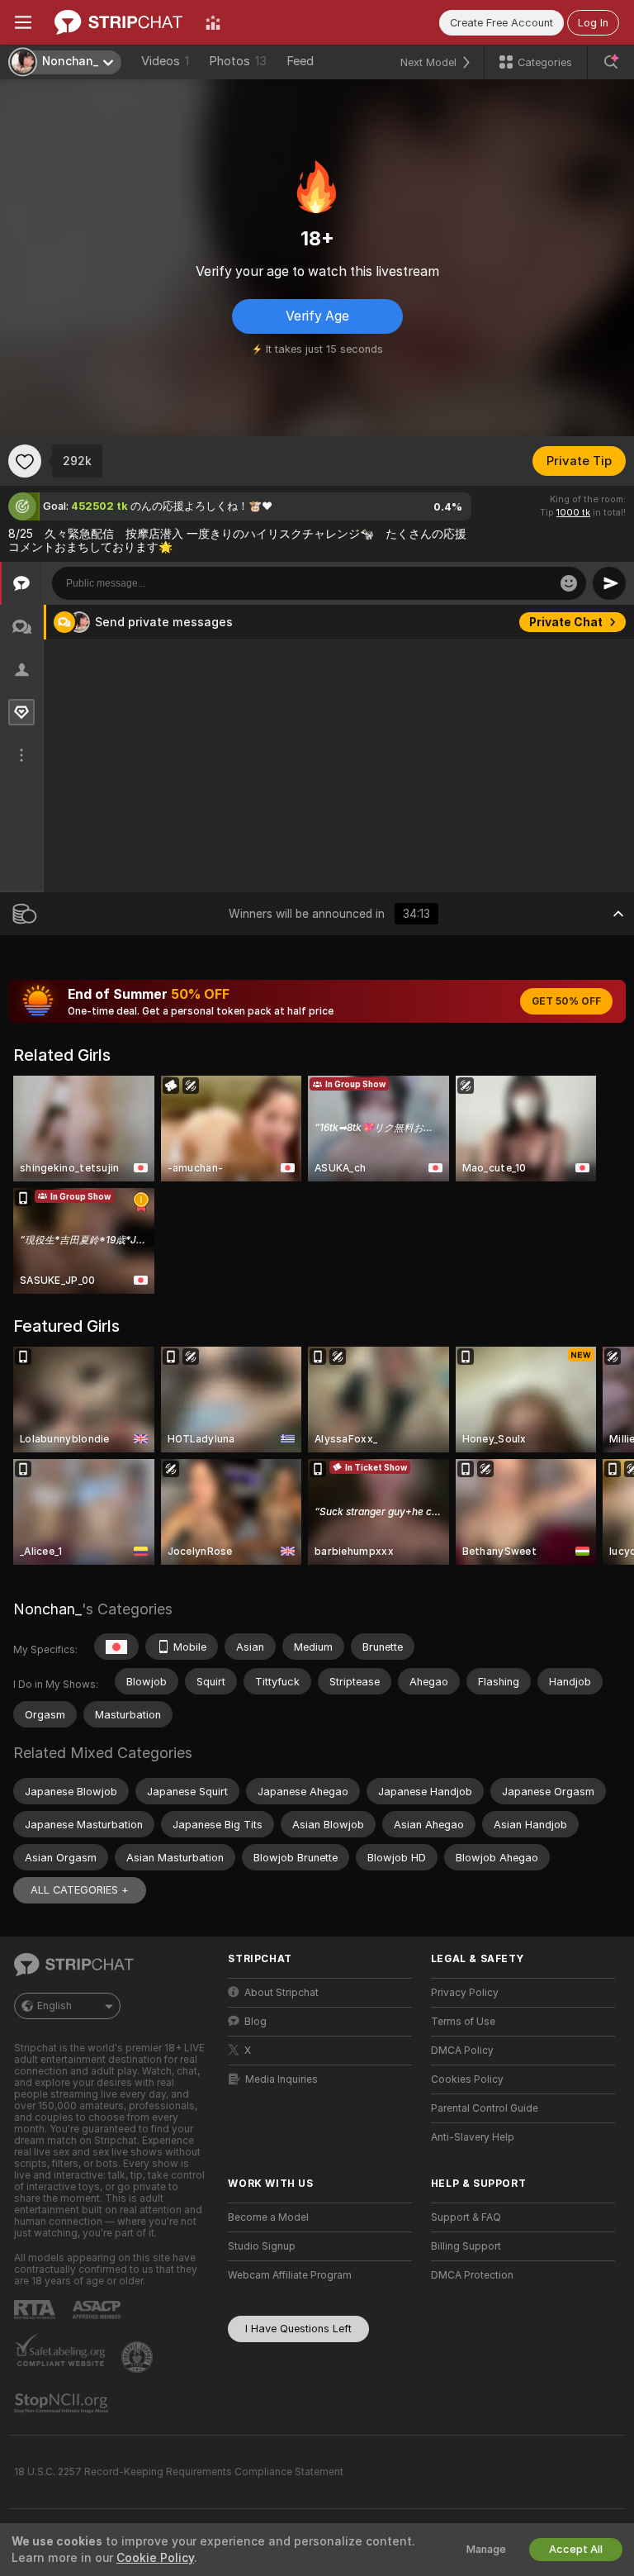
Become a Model (268, 2217)
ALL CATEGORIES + (80, 1890)
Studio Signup (262, 2246)
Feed (300, 61)
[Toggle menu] (23, 22)
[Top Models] (213, 22)
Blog (255, 2022)
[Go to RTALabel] (36, 2310)
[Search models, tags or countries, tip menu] (611, 62)
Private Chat (566, 622)
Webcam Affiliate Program (290, 2275)
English (54, 2006)
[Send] (609, 583)
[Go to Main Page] (118, 22)
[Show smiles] (569, 583)
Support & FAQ (466, 2217)
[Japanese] (116, 1647)
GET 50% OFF (566, 1001)
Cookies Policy (467, 2079)
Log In (593, 23)
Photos (238, 61)
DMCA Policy (462, 2051)
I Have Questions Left (298, 2329)
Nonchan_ (47, 1609)
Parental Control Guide (485, 2108)
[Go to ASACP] (98, 2310)
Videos (165, 61)
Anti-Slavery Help (473, 2137)
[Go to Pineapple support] (139, 2357)
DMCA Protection (472, 2275)
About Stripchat (282, 1993)
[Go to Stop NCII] (63, 2403)
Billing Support (466, 2246)
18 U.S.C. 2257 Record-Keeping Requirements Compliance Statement (179, 2472)
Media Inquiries (282, 2079)
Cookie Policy (155, 2558)
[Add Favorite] (25, 461)
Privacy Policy (465, 1993)
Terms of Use (463, 2022)
